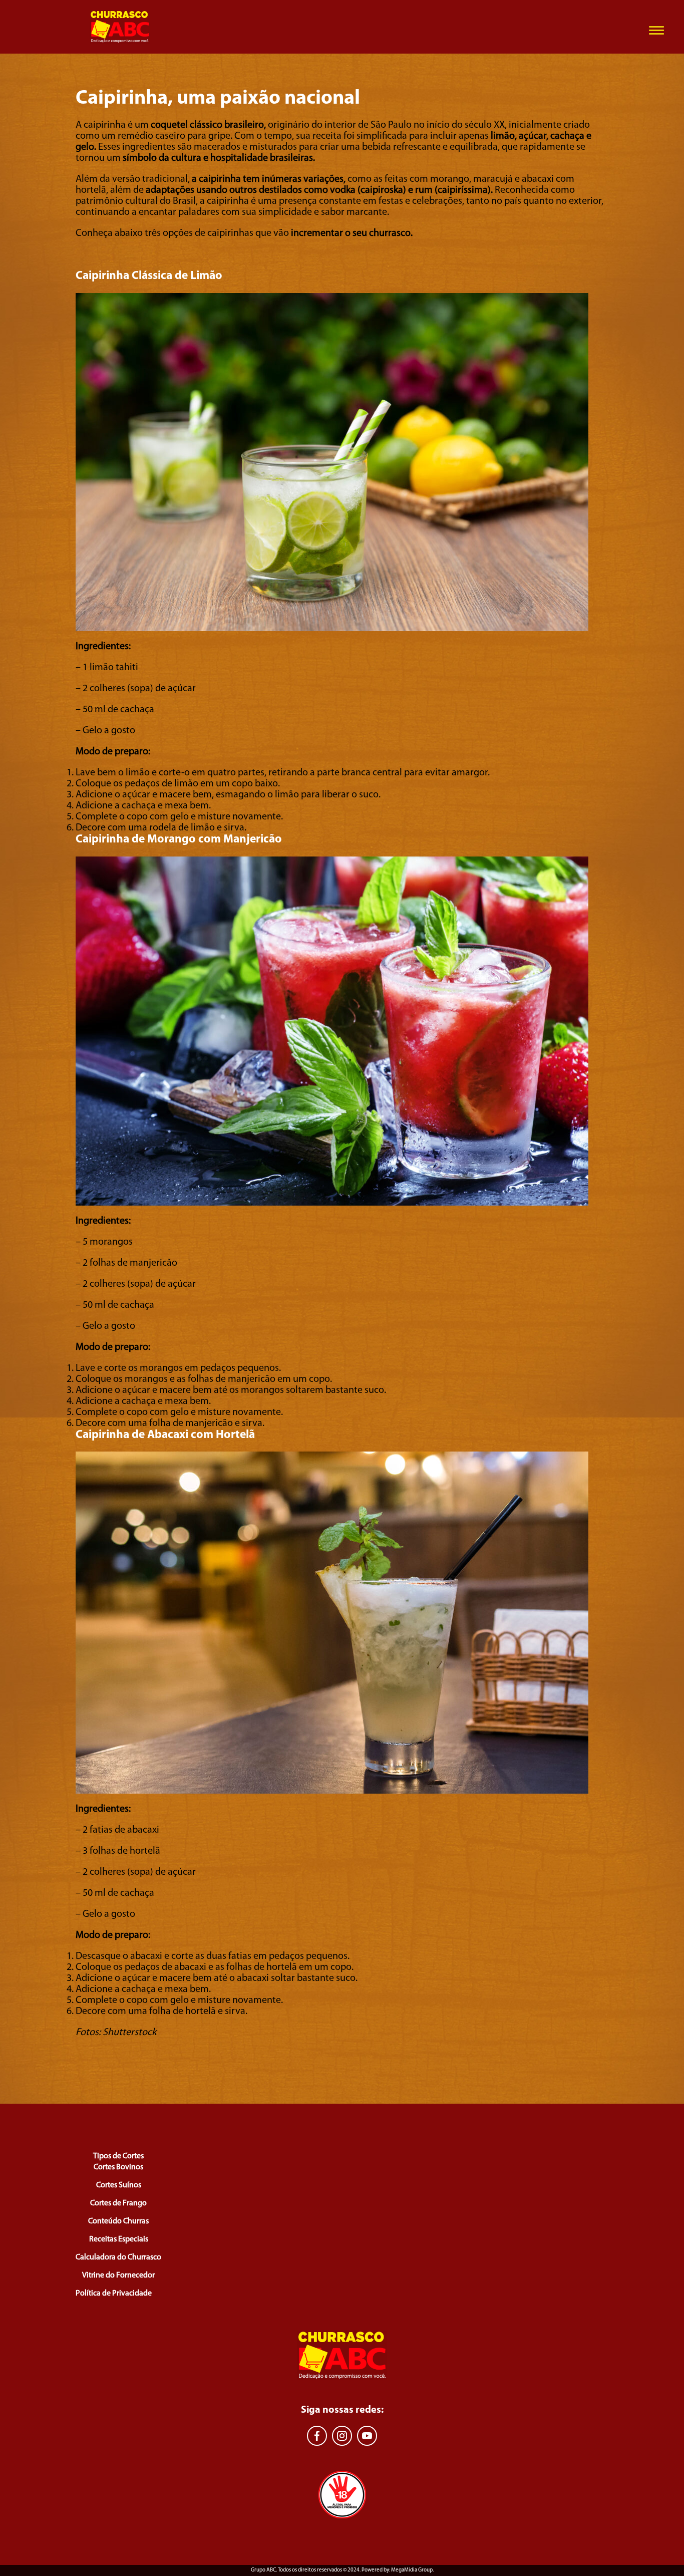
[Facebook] (317, 2436)
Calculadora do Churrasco (118, 2257)
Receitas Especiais (119, 2239)
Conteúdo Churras (118, 2221)
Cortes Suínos (119, 2185)
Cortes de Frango (118, 2203)
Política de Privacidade (114, 2294)
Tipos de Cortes (118, 2156)
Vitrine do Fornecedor (118, 2275)
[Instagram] (342, 2436)
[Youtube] (367, 2436)
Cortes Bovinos (118, 2167)
